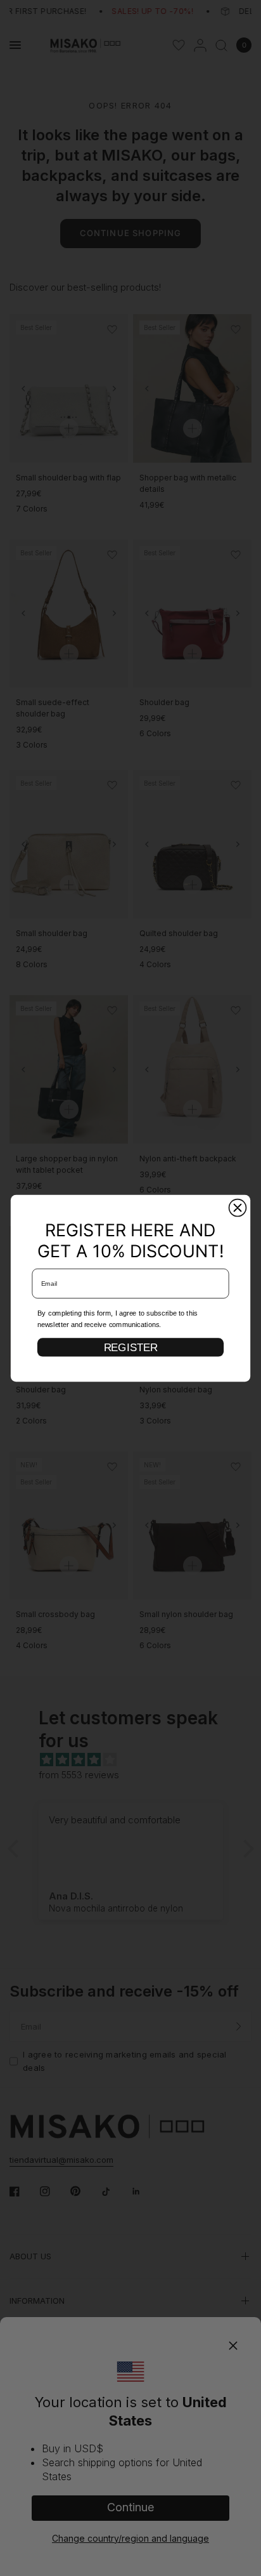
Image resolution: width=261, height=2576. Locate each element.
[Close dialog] (238, 1207)
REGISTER (131, 1347)
